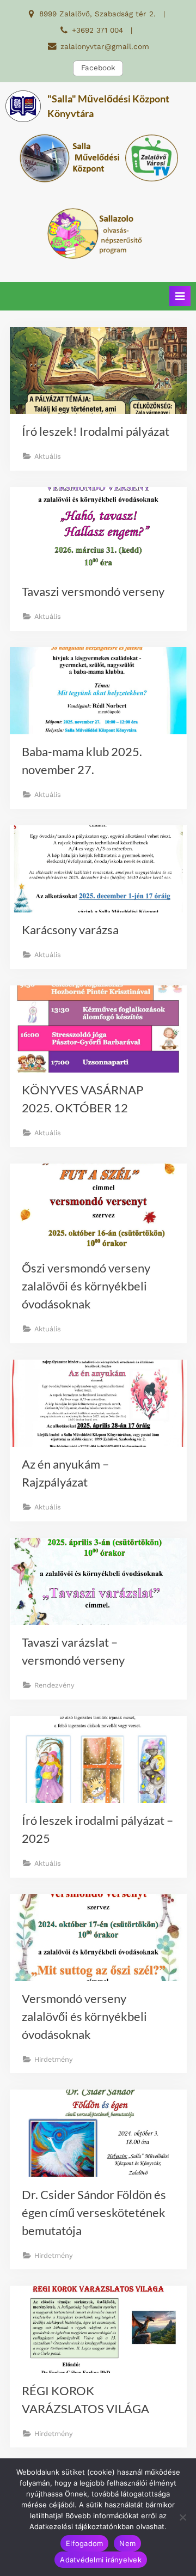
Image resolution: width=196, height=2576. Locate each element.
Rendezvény (54, 1685)
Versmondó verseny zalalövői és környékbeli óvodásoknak (84, 2016)
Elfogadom (84, 2543)
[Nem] (182, 2517)
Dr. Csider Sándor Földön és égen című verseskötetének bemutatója (94, 2212)
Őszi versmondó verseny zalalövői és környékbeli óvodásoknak (86, 1286)
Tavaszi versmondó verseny (93, 591)
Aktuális (48, 456)
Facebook (98, 68)
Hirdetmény (54, 2059)
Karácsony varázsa (70, 930)
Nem (127, 2543)
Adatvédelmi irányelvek (101, 2560)
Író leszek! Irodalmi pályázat (96, 431)
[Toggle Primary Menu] (180, 296)
